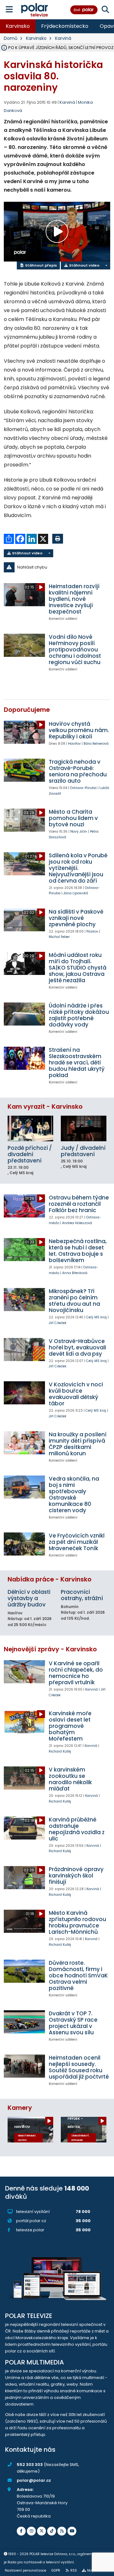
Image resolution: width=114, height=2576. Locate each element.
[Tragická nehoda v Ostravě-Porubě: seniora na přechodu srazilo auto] (24, 770)
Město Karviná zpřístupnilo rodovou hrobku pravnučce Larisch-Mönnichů (77, 1922)
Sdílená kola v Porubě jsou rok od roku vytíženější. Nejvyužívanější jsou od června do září (78, 868)
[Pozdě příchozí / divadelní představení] (30, 1128)
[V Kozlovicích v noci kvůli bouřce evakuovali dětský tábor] (24, 1393)
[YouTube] (72, 2531)
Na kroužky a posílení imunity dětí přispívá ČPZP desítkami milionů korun (78, 1444)
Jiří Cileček (58, 1323)
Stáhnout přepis (41, 265)
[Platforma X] (41, 2531)
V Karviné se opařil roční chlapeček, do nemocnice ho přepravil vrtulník (76, 1673)
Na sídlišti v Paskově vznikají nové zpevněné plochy (76, 918)
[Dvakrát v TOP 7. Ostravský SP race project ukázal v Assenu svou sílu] (24, 2022)
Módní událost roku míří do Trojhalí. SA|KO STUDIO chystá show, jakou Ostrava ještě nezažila (78, 968)
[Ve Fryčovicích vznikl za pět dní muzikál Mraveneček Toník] (24, 1544)
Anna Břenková (75, 1273)
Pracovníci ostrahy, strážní (82, 1595)
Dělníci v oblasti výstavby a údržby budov (29, 1598)
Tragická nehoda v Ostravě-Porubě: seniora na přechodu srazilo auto (78, 771)
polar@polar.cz (34, 2480)
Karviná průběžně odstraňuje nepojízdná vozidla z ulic (77, 1829)
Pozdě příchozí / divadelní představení (30, 1154)
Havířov (74, 744)
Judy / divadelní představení (83, 1151)
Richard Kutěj (60, 1751)
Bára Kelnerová (96, 744)
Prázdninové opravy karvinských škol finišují (76, 1876)
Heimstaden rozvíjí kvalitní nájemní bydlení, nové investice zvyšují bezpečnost (74, 599)
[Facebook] (21, 2531)
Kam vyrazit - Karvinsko (45, 1107)
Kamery (20, 2108)
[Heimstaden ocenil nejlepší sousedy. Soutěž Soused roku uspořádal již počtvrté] (24, 2066)
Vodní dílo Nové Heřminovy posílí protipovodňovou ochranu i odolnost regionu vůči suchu (75, 650)
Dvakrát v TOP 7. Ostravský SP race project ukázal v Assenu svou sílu (73, 2023)
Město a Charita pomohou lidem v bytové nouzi (73, 818)
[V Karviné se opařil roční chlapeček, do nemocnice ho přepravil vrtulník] (24, 1672)
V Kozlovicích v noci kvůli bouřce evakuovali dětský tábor (76, 1394)
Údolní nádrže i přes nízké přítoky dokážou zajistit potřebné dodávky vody (79, 1015)
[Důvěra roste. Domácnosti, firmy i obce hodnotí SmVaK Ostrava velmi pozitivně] (24, 1971)
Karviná (63, 38)
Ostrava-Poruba (83, 788)
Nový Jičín (79, 832)
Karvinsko (18, 26)
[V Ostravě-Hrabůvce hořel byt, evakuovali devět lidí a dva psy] (24, 1350)
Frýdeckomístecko (65, 26)
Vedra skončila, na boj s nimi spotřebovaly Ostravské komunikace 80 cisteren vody (74, 1494)
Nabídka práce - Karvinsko (50, 1579)
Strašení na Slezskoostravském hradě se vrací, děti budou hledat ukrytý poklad (77, 1063)
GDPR (56, 2570)
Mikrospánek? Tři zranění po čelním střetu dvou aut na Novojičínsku (74, 1301)
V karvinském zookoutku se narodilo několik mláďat (70, 1779)
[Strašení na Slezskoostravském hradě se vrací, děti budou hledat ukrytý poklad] (24, 1058)
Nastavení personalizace (25, 2570)
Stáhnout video (84, 265)
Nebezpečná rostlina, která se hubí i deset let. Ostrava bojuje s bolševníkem (78, 1251)
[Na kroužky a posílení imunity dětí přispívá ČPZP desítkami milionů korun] (24, 1443)
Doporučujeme (27, 710)
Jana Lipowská (76, 893)
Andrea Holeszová (77, 1223)
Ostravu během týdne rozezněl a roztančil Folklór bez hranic (79, 1204)
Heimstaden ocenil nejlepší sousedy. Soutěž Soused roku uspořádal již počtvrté (79, 2067)
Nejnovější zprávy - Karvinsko (50, 1649)
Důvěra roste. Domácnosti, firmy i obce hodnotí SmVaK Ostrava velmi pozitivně (78, 1975)
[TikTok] (52, 2531)
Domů (11, 38)
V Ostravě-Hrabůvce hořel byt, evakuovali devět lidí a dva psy (77, 1347)
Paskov (92, 931)
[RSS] (62, 2531)
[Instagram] (31, 2531)
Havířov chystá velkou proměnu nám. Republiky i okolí (79, 730)
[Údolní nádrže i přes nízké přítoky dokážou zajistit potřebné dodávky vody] (24, 1014)
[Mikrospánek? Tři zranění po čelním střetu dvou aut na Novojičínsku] (24, 1300)
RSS (74, 2570)
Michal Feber (59, 937)
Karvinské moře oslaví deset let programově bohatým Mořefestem (70, 1726)
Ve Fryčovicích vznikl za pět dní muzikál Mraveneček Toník (77, 1542)
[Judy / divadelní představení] (84, 1128)
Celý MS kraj (96, 1317)
